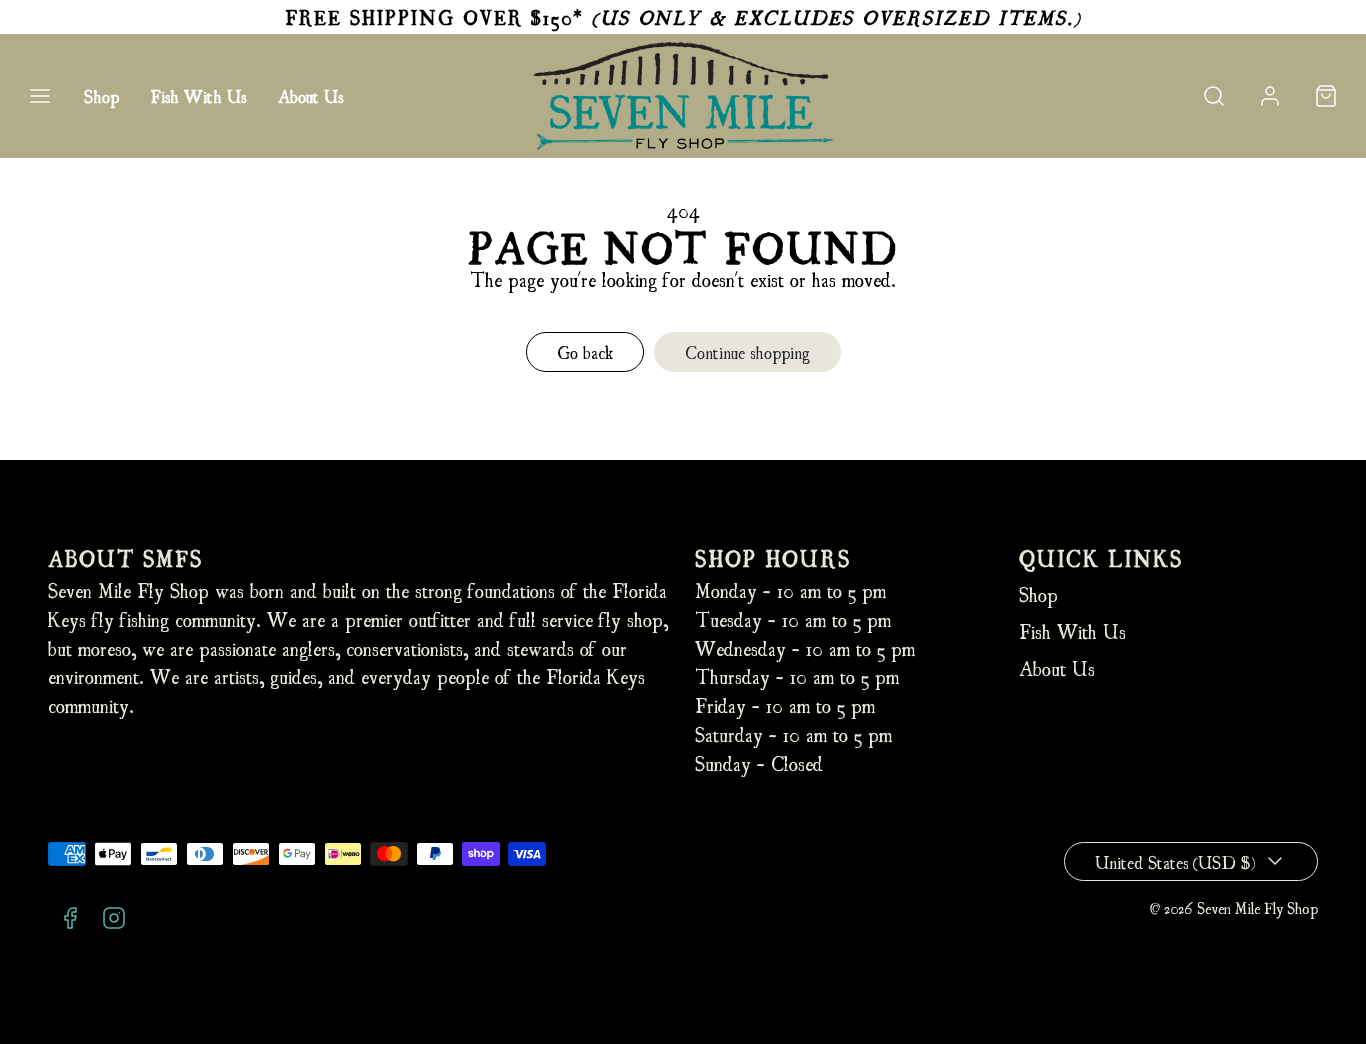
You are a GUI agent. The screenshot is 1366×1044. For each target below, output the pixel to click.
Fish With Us (198, 95)
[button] (40, 96)
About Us (310, 95)
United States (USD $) (1175, 861)
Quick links (1101, 557)
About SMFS (125, 557)
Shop (101, 95)
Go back (585, 351)
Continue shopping (747, 351)
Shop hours (773, 557)
